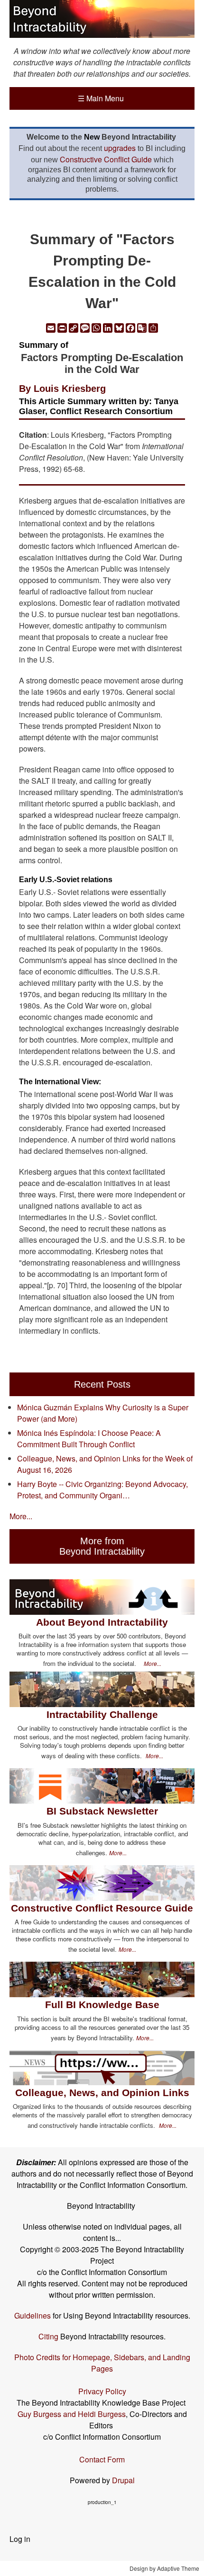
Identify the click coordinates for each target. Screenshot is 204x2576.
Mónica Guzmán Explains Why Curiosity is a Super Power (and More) (103, 1413)
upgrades (120, 148)
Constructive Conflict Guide (106, 159)
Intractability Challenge (102, 1714)
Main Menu (101, 98)
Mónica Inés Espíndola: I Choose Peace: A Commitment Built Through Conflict (89, 1438)
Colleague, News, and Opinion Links (102, 2093)
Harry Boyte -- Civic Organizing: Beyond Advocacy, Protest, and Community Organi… (102, 1490)
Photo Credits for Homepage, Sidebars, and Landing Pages (102, 2363)
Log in (20, 2539)
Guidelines (32, 2315)
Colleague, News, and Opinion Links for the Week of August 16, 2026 (105, 1464)
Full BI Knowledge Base (102, 2005)
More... (21, 1516)
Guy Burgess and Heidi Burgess (72, 2414)
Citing (48, 2336)
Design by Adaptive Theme (164, 2568)
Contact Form (102, 2459)
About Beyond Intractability (102, 1622)
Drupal (123, 2480)
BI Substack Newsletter (102, 1811)
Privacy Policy (102, 2391)
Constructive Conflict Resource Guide (102, 1908)
